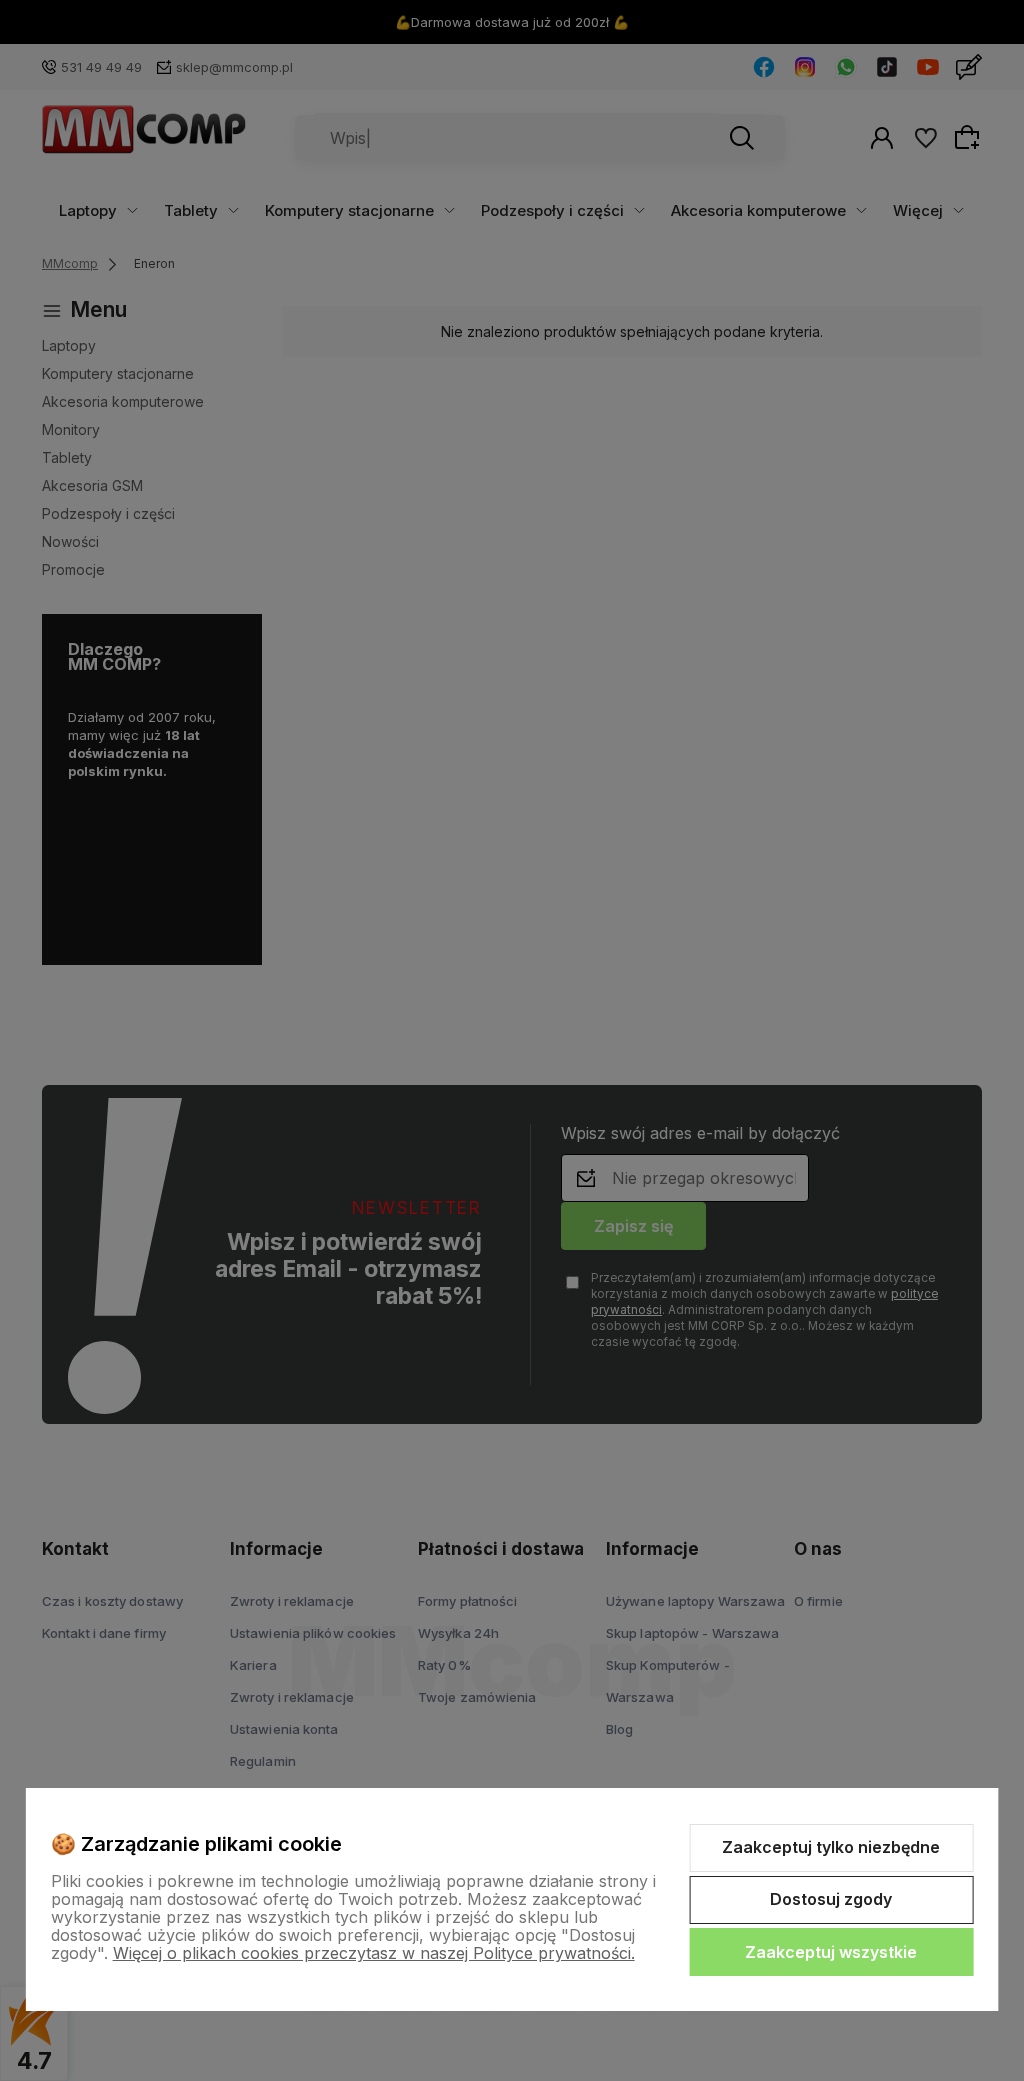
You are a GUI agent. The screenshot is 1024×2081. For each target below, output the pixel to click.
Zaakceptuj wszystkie (831, 1952)
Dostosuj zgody (831, 1899)
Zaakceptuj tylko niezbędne (831, 1847)
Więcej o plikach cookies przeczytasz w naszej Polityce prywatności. (374, 1953)
